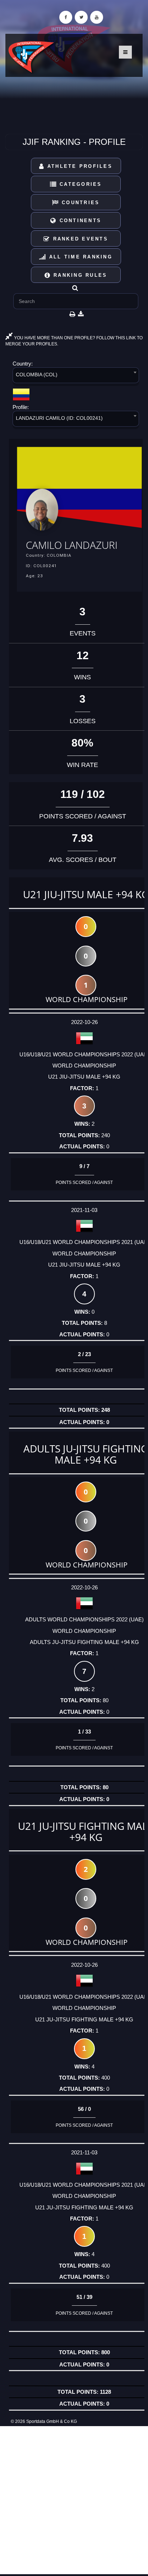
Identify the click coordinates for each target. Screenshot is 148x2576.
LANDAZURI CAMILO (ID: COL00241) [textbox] (59, 418)
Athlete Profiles (79, 166)
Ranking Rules (79, 275)
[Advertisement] (74, 2500)
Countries (80, 203)
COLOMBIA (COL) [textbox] (37, 375)
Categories (80, 184)
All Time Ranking (80, 257)
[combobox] (76, 376)
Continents (79, 221)
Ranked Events (79, 239)
